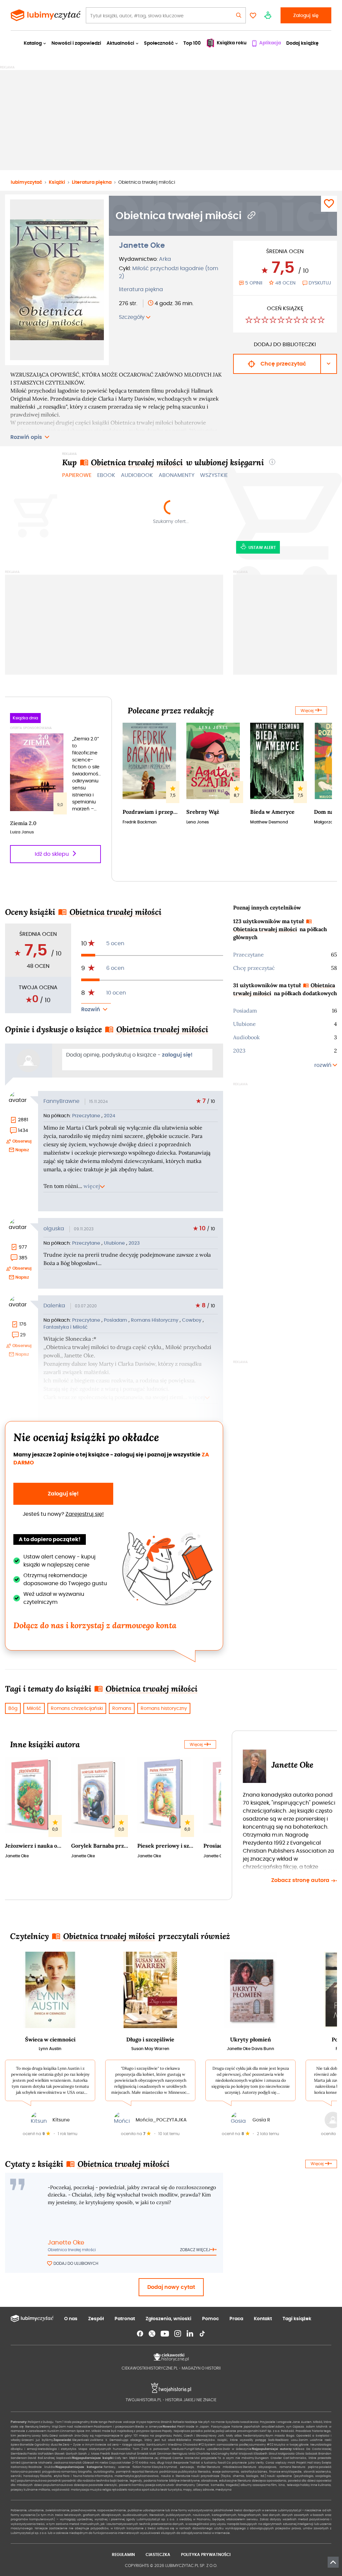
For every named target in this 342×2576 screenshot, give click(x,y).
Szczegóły (132, 317)
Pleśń (181, 2427)
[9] (313, 321)
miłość (34, 1708)
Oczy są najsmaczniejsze (101, 2436)
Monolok (75, 2463)
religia (107, 2490)
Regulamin (123, 2554)
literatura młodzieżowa (224, 2467)
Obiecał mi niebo (96, 2463)
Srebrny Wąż (203, 812)
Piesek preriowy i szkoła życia (166, 1846)
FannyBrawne (61, 1101)
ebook (106, 475)
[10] (321, 321)
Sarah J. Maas (89, 2454)
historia (88, 2476)
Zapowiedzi (62, 2440)
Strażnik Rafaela (172, 2422)
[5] (281, 321)
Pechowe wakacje (122, 2422)
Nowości (169, 2427)
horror (147, 2467)
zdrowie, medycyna (217, 2490)
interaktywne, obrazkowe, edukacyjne (209, 2481)
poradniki (54, 2481)
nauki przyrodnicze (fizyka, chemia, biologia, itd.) (229, 2476)
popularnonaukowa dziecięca (66, 2485)
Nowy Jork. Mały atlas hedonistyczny (237, 2436)
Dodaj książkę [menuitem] (302, 43)
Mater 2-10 (130, 2463)
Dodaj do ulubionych (76, 2263)
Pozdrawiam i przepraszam (151, 812)
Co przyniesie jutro (241, 2463)
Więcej (307, 711)
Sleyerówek (81, 2440)
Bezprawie (181, 2463)
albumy (246, 2485)
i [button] (272, 462)
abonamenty (177, 475)
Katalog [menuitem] (33, 43)
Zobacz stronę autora (301, 1880)
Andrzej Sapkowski (58, 2458)
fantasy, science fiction (123, 2467)
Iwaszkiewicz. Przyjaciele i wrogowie (266, 2422)
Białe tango (99, 2422)
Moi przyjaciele (206, 2458)
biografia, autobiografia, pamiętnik (105, 2472)
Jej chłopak (163, 2458)
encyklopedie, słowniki (298, 2472)
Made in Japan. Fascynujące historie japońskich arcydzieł (230, 2427)
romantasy (69, 2472)
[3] (265, 321)
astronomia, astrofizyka (239, 2472)
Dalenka (54, 1306)
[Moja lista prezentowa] (253, 15)
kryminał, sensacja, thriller (185, 2467)
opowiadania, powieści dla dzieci (291, 2481)
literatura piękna (141, 289)
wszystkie (214, 475)
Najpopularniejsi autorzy (272, 2449)
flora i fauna (72, 2476)
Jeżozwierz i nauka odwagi (33, 1846)
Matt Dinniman (160, 2454)
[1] (249, 321)
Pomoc (210, 2319)
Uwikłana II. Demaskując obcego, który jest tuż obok (133, 2440)
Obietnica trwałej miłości (72, 2250)
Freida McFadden (41, 2454)
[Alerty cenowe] (268, 15)
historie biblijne (168, 2481)
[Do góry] (333, 2562)
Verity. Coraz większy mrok (276, 2463)
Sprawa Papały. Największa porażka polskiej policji (187, 2431)
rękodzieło (120, 2490)
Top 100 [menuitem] (192, 43)
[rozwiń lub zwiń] (96, 1010)
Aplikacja (270, 43)
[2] (257, 321)
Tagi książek (297, 2319)
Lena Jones (198, 822)
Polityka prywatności (206, 2554)
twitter (152, 2334)
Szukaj (239, 15)
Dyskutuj (320, 283)
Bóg (13, 1708)
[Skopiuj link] (252, 216)
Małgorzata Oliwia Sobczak (298, 2454)
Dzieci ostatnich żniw (65, 2436)
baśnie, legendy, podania (137, 2481)
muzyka (96, 2490)
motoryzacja (80, 2490)
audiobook (137, 475)
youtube (165, 2334)
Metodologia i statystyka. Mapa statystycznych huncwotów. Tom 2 (90, 2449)
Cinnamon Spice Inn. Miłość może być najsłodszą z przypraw (105, 2431)
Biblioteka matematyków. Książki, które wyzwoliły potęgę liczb (225, 2440)
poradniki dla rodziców (79, 2481)
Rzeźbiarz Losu (286, 2440)
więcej (92, 1186)
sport (145, 2490)
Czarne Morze (183, 2458)
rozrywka (134, 2490)
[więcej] (117, 437)
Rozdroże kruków (42, 2467)
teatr (164, 2490)
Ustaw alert (262, 547)
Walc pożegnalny (77, 2422)
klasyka (158, 2467)
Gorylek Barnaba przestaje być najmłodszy (100, 1846)
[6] (289, 321)
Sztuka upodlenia (208, 2449)
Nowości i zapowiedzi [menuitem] (76, 43)
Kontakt (263, 2319)
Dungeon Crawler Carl (272, 2458)
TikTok (202, 2334)
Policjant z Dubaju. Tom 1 (46, 2422)
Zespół (96, 2319)
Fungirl (189, 2449)
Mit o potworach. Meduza (164, 2449)
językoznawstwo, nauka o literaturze (162, 2476)
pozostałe (96, 2485)
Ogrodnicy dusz (46, 2445)
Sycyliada (232, 2422)
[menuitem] (266, 43)
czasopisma (262, 2485)
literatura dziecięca (252, 2481)
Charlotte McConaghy (213, 2454)
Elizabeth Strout (266, 2454)
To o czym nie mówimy (236, 2458)
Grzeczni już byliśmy (37, 2440)
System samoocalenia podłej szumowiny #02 (239, 2445)
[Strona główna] (46, 15)
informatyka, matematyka (114, 2476)
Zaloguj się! (63, 1494)
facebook (140, 2334)
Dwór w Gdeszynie (237, 2449)
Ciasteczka (158, 2554)
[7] (297, 321)
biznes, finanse (269, 2472)
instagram (178, 2334)
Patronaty (19, 2422)
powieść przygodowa (44, 2472)
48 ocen (285, 283)
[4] (273, 321)
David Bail (35, 2458)
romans (122, 1708)
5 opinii (254, 283)
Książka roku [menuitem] (232, 43)
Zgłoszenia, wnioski (168, 2319)
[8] (305, 321)
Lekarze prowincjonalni (242, 2431)
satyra (161, 2485)
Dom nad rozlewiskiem (76, 2427)
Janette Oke (142, 245)
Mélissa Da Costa (307, 2449)
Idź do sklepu (52, 854)
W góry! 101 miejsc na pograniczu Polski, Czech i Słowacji (164, 2436)
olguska (54, 1228)
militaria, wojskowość (54, 2490)
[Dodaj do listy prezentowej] (329, 204)
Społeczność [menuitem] (159, 43)
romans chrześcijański (77, 1708)
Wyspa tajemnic (148, 2422)
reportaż (138, 2472)
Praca (236, 2319)
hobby (305, 2485)
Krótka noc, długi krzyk (156, 2463)
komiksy (138, 2485)
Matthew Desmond (269, 822)
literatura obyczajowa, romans (267, 2467)
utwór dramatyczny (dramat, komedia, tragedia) (203, 2485)
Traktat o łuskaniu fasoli (208, 2463)
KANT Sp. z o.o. (270, 2431)
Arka (165, 259)
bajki (113, 2481)
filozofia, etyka (51, 2476)
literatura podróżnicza (161, 2472)
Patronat (125, 2319)
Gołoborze (146, 2458)
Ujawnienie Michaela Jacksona (45, 2463)
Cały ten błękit (126, 2458)
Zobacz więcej (195, 2250)
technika (103, 2481)
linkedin (190, 2334)
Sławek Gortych (66, 2454)
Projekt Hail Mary (309, 2463)
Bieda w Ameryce (272, 812)
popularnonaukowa (32, 2481)
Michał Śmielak (137, 2454)
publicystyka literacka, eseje (200, 2472)
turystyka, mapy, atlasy (185, 2490)
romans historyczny (164, 1708)
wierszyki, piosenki (118, 2485)
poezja (150, 2485)
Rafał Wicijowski (242, 2454)
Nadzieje (191, 2422)
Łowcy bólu (40, 2436)
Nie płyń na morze (211, 2422)
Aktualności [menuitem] (120, 43)
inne (314, 2485)
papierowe (77, 475)
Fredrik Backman (140, 822)
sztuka (155, 2490)
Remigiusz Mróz (184, 2454)
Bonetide (27, 2445)
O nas (71, 2319)
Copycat (115, 2463)
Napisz (22, 1150)
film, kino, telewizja (285, 2485)
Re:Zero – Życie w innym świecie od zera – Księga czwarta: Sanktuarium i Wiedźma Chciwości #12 (131, 2445)
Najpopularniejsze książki (93, 2458)
